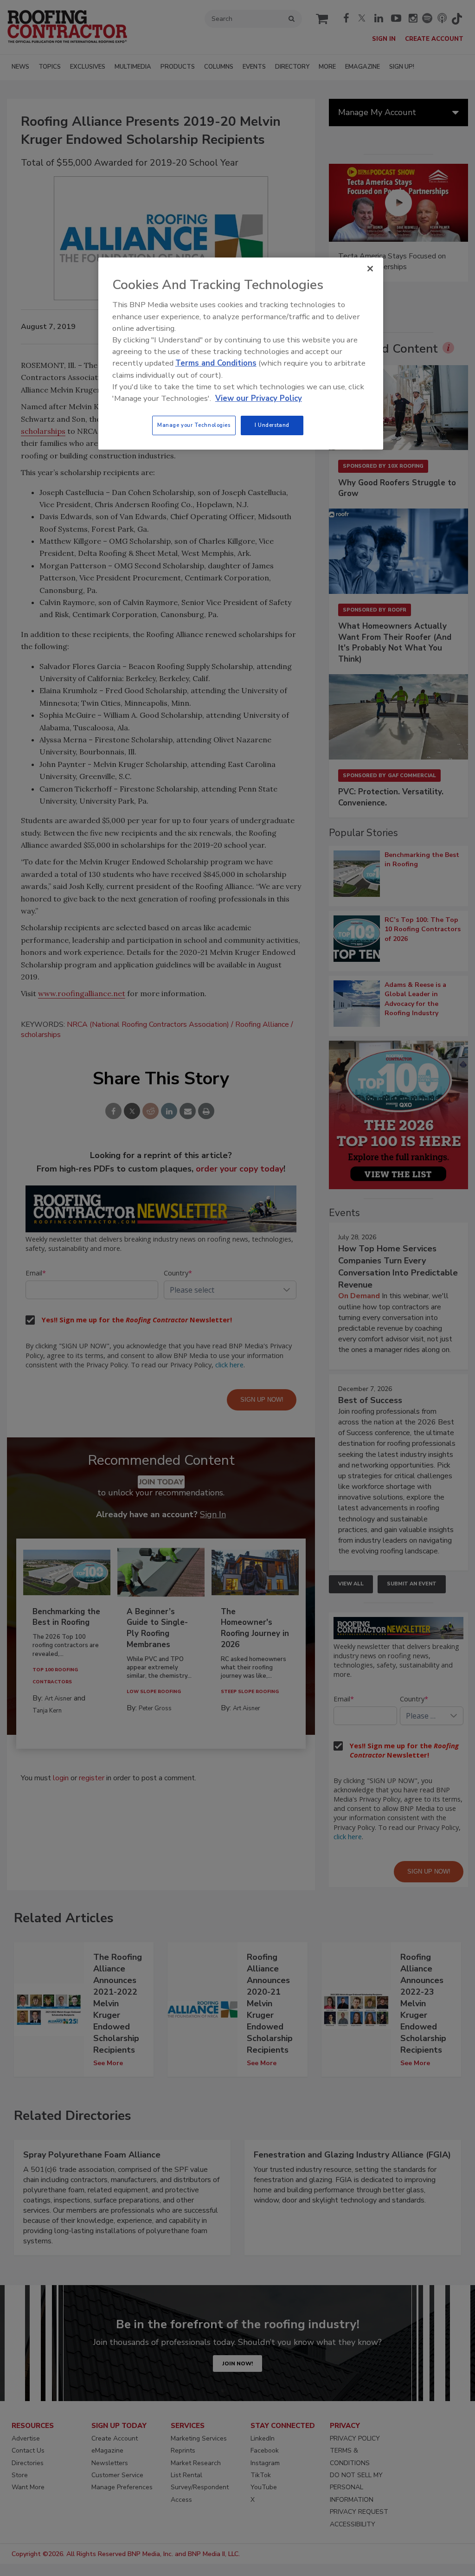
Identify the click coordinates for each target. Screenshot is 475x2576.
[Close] (370, 269)
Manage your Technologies (194, 425)
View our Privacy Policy (259, 398)
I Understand (272, 425)
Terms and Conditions (216, 363)
